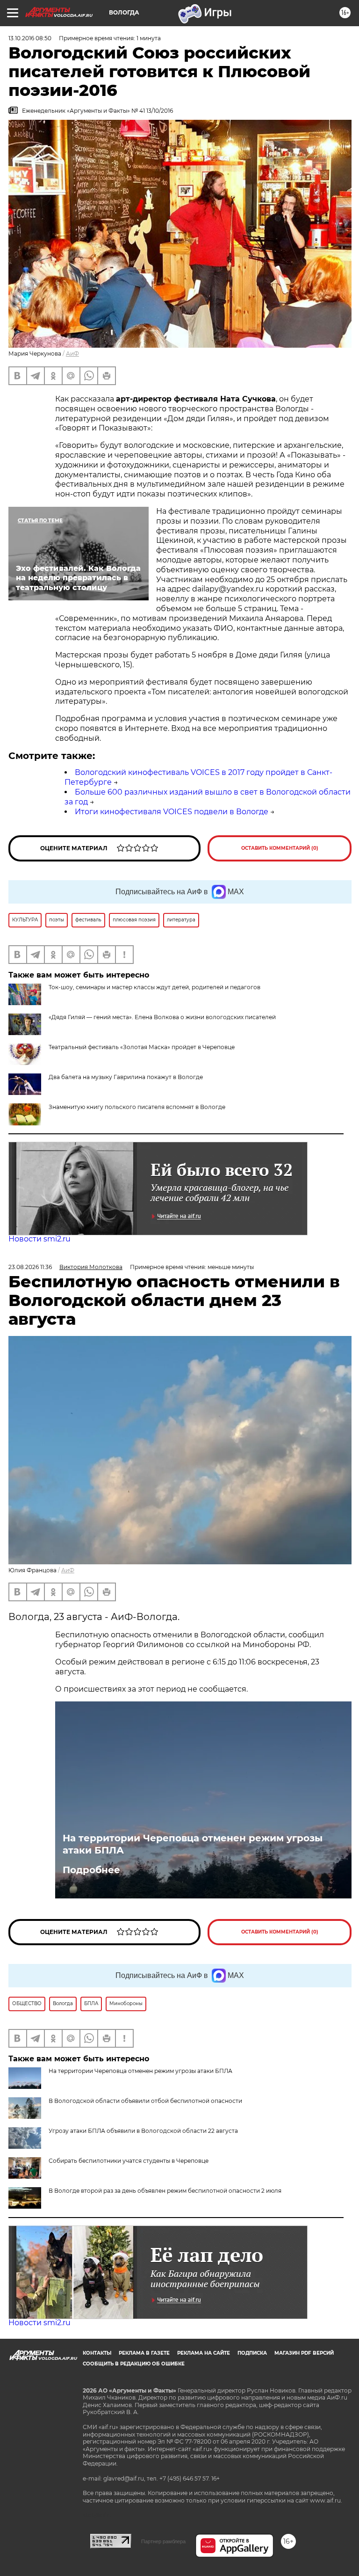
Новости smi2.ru (39, 1239)
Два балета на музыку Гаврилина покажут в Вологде (126, 1077)
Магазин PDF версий (304, 2353)
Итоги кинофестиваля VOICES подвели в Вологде (172, 812)
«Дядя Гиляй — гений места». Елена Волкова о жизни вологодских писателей (162, 1017)
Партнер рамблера (163, 2541)
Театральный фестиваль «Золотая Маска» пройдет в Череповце (142, 1047)
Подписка (252, 2353)
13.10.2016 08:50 (30, 38)
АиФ (72, 354)
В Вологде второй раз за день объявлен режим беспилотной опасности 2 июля (165, 2191)
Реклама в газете (144, 2353)
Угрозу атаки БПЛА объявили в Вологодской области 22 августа (143, 2131)
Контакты (97, 2353)
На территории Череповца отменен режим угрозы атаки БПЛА (193, 1844)
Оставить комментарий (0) (280, 848)
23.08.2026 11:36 (30, 1267)
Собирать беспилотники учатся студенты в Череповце (129, 2161)
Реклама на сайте (204, 2353)
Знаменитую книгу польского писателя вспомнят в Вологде (137, 1107)
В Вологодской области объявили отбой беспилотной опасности (145, 2101)
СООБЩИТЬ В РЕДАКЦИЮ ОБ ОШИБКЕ (134, 2364)
